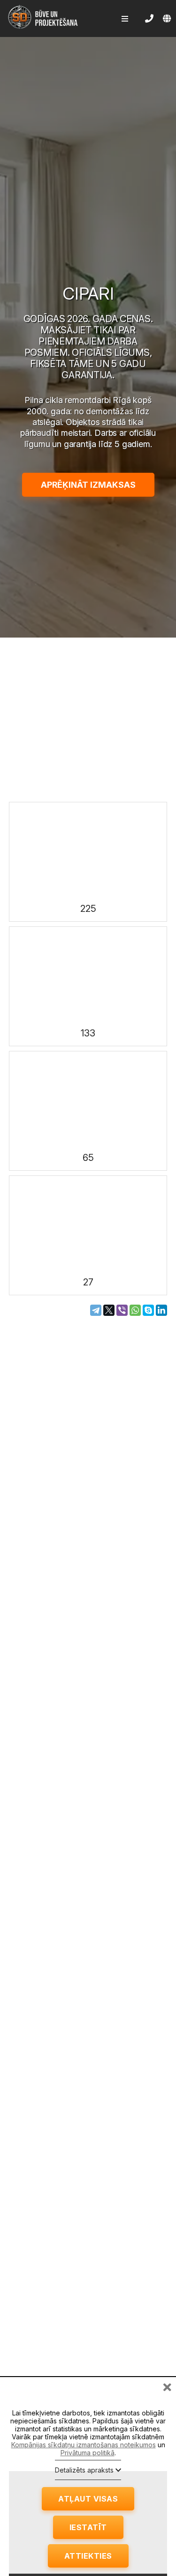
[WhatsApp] (135, 1310)
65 (88, 1158)
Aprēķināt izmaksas (88, 485)
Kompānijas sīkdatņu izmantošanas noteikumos (84, 2445)
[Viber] (122, 1310)
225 (88, 909)
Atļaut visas (88, 2499)
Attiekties (88, 2556)
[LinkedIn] (161, 1310)
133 (88, 1033)
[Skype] (148, 1310)
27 (88, 1282)
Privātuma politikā (88, 2453)
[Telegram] (96, 1310)
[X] (109, 1310)
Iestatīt (88, 2527)
